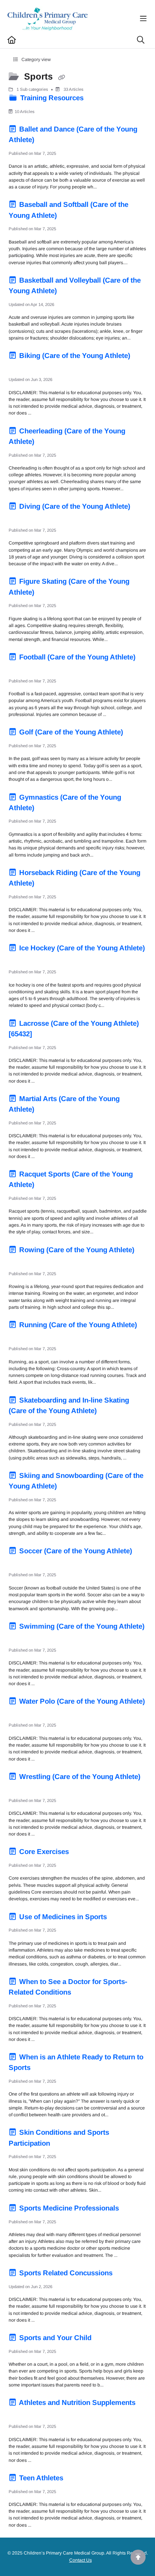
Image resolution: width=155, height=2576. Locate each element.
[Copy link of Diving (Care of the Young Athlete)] (20, 518)
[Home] (48, 19)
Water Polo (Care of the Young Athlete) (81, 1701)
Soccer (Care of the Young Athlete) (75, 1551)
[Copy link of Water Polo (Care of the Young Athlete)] (20, 1713)
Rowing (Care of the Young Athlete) (76, 1250)
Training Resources (52, 98)
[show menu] (143, 19)
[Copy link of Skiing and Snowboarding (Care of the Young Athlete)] (70, 1487)
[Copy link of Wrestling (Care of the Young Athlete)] (20, 1788)
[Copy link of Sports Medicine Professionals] (132, 2209)
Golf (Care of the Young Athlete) (71, 732)
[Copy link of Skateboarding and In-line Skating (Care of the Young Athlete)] (110, 1412)
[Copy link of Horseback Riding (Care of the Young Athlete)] (48, 884)
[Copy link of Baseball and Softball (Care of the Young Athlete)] (70, 216)
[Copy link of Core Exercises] (82, 1853)
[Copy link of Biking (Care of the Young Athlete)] (20, 367)
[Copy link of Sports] (61, 77)
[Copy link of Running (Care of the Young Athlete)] (20, 1336)
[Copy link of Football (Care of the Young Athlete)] (20, 668)
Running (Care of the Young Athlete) (77, 1325)
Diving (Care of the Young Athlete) (74, 506)
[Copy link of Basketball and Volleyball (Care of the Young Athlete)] (70, 292)
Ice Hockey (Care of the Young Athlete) (81, 948)
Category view (36, 60)
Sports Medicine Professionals (69, 2208)
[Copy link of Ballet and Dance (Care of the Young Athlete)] (48, 141)
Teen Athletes (41, 2478)
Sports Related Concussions (66, 2273)
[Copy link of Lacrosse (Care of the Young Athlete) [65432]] (46, 1035)
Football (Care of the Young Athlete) (76, 657)
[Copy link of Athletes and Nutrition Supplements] (20, 2414)
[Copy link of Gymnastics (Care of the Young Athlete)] (48, 809)
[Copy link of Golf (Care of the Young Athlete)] (137, 733)
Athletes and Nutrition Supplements (76, 2402)
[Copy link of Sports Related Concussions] (126, 2274)
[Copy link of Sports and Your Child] (105, 2339)
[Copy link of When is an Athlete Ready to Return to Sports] (44, 2069)
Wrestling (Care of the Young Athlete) (79, 1777)
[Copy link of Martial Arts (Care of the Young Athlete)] (48, 1111)
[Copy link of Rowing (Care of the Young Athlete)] (20, 1261)
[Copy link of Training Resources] (97, 99)
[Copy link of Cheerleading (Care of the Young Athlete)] (48, 443)
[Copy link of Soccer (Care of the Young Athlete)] (20, 1562)
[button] (138, 2557)
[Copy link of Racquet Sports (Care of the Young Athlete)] (48, 1186)
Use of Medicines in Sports (63, 1917)
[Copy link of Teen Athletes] (77, 2479)
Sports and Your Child (55, 2338)
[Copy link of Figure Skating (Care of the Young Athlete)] (48, 593)
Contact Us (81, 2560)
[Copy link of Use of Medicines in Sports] (120, 1918)
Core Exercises (44, 1852)
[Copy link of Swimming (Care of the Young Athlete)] (20, 1638)
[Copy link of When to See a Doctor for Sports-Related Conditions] (85, 1993)
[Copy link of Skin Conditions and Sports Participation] (64, 2144)
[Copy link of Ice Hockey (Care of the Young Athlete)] (20, 959)
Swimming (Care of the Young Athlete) (81, 1626)
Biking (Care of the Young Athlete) (74, 356)
